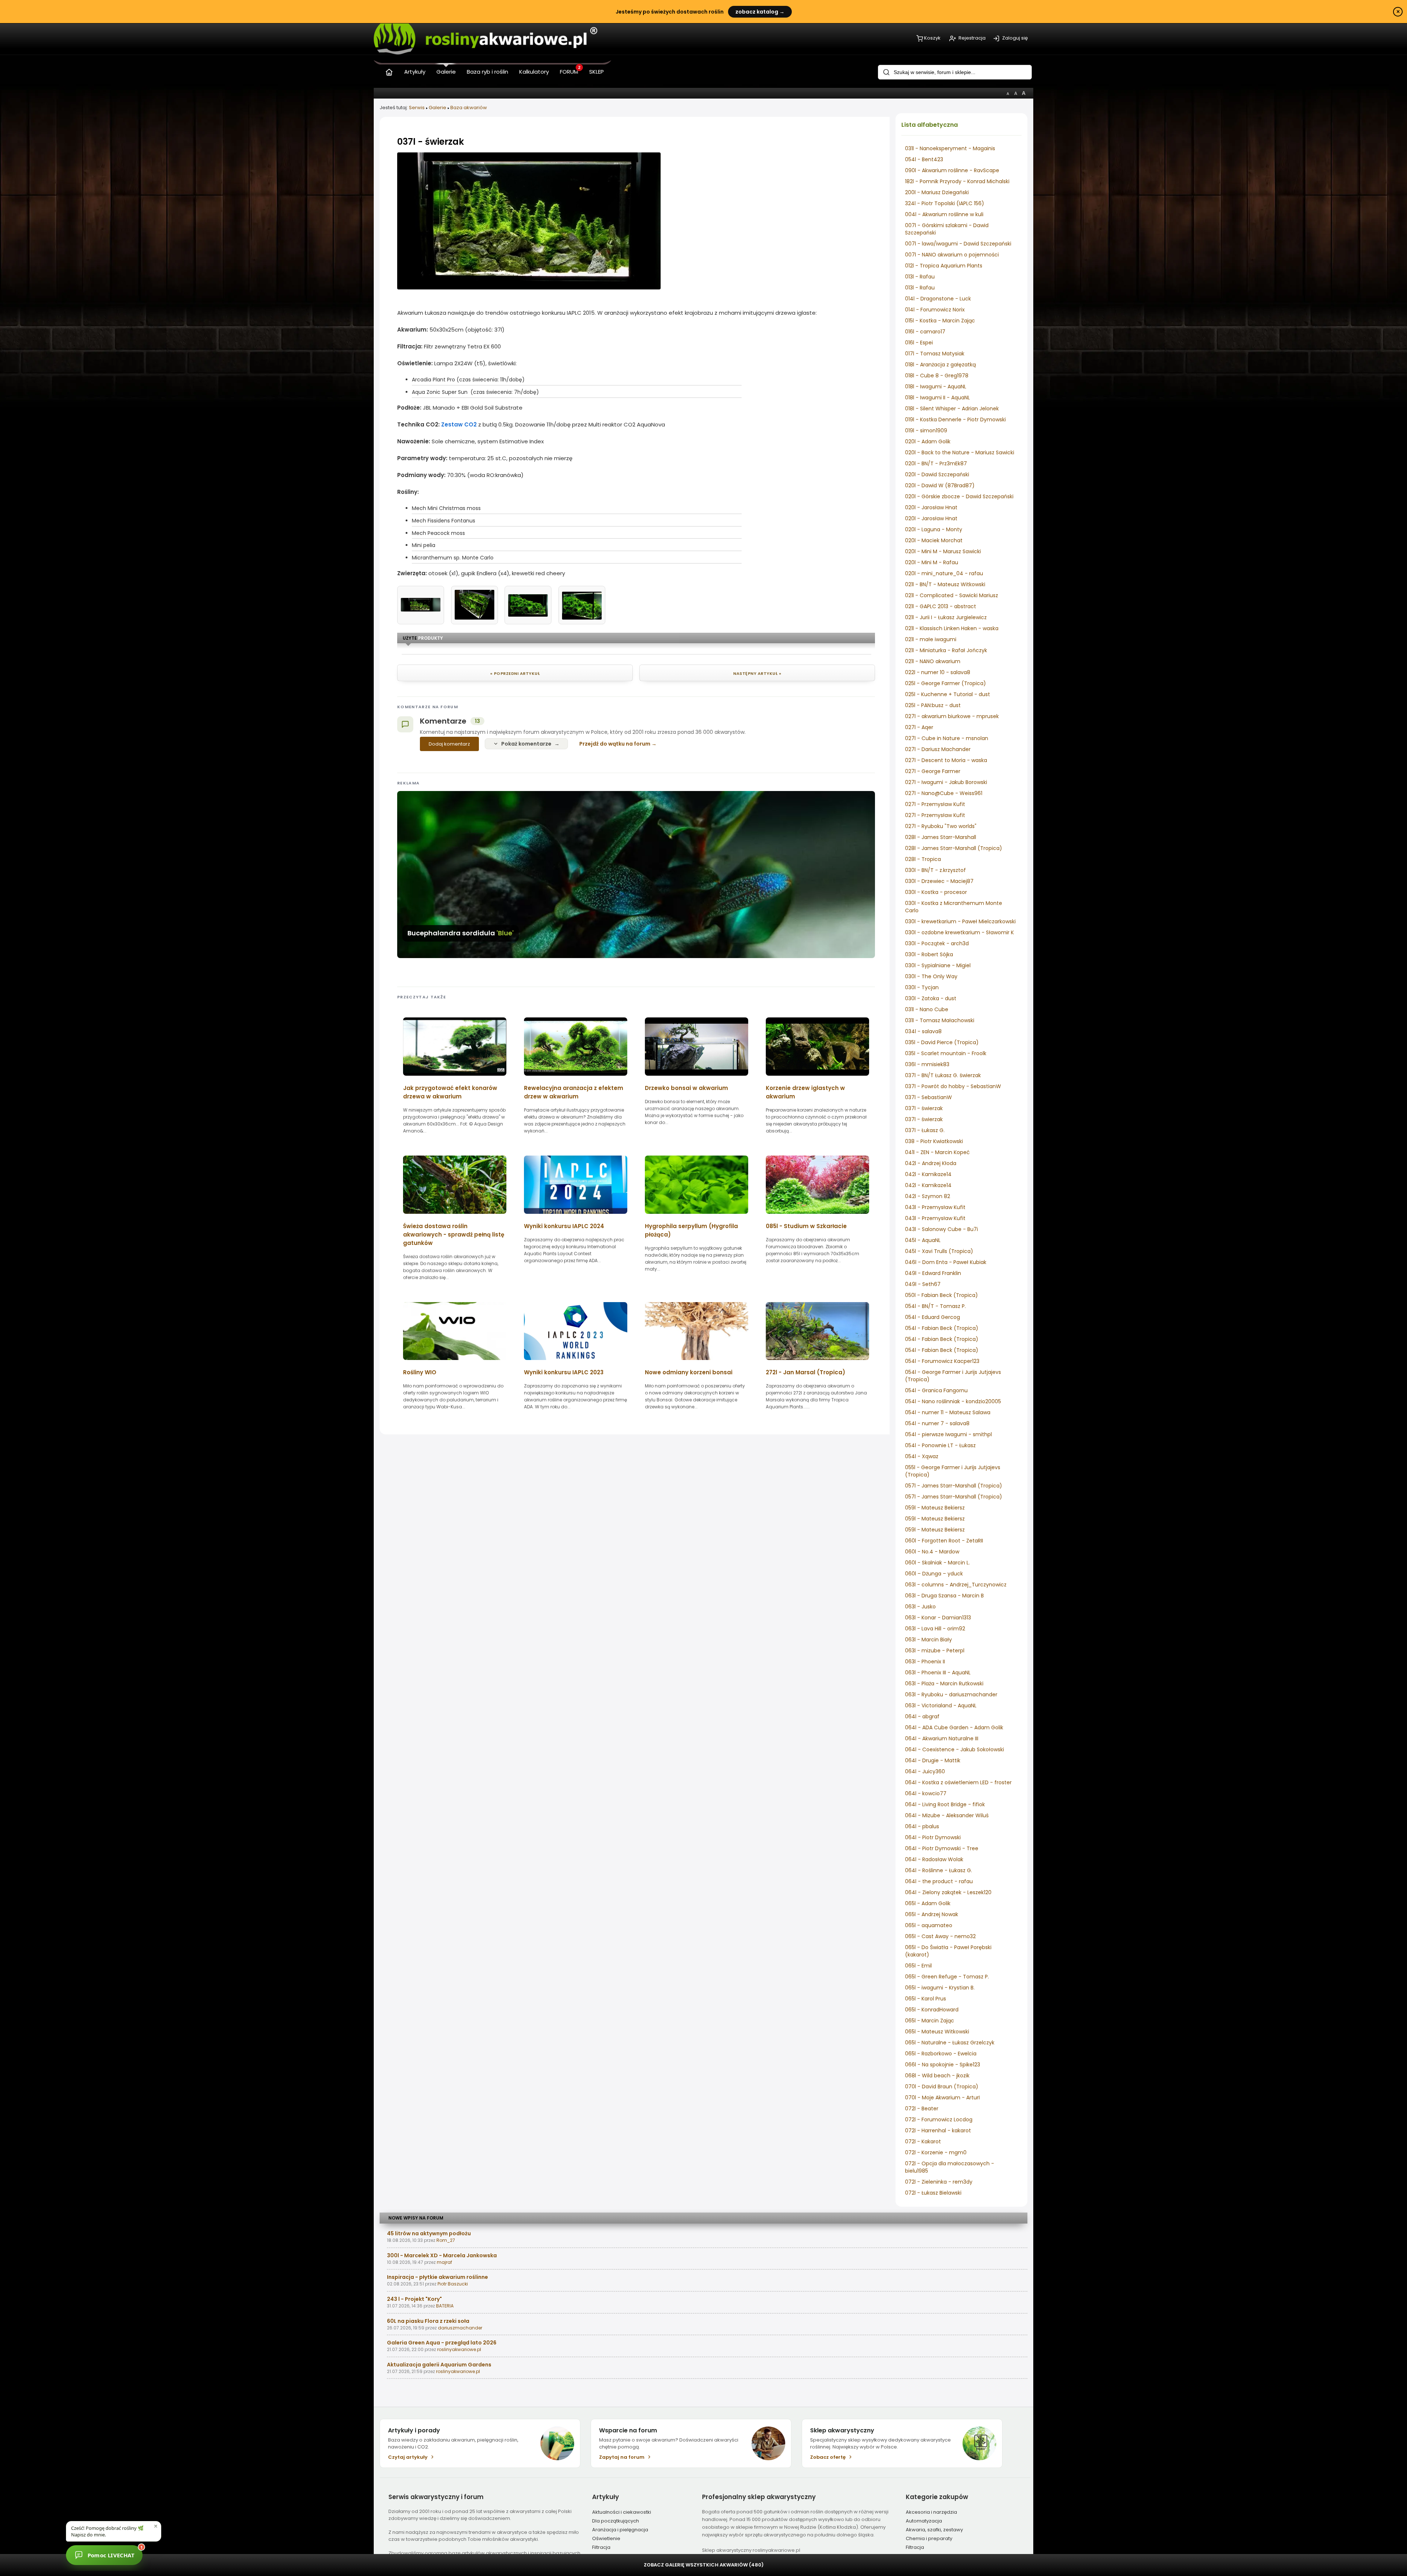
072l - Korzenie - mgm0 (936, 2152)
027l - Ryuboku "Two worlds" (941, 826)
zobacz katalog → (760, 12)
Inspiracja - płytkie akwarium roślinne (437, 2277)
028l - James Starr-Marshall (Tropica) (954, 848)
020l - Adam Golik (928, 441)
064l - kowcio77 (926, 1793)
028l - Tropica (923, 859)
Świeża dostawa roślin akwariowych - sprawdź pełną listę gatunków (454, 1235)
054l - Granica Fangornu (936, 1390)
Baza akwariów (469, 108)
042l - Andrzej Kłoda (931, 1163)
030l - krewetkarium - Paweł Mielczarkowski (960, 921)
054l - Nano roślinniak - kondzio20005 (953, 1401)
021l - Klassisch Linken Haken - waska (952, 628)
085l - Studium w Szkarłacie (806, 1226)
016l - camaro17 (925, 332)
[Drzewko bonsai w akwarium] (697, 1078)
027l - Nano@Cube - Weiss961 (944, 793)
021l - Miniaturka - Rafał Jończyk (946, 650)
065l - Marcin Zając (930, 2021)
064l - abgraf (922, 1716)
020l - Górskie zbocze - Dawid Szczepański (959, 496)
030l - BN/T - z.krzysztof (935, 870)
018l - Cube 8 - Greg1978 (937, 376)
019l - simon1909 (926, 430)
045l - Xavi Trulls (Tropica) (939, 1251)
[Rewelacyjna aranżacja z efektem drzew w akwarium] (576, 1078)
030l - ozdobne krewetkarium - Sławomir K (959, 932)
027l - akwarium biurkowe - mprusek (952, 716)
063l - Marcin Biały (928, 1640)
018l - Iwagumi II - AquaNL (937, 398)
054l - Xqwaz (922, 1456)
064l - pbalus (922, 1826)
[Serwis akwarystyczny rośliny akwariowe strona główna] (389, 71)
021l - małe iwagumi (931, 639)
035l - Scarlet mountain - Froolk (946, 1053)
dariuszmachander (460, 2328)
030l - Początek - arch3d (937, 943)
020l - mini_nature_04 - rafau (944, 573)
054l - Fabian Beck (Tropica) (942, 1328)
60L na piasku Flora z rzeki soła (428, 2321)
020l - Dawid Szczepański (937, 474)
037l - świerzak (924, 1108)
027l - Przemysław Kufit (935, 804)
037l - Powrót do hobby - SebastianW (953, 1086)
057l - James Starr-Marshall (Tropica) (954, 1486)
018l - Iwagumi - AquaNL (936, 387)
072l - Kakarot (923, 2141)
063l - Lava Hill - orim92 (935, 1629)
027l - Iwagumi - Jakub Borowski (946, 782)
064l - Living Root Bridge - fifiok (945, 1804)
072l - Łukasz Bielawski (933, 2193)
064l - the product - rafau (939, 1881)
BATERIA (445, 2306)
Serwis (417, 108)
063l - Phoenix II (925, 1662)
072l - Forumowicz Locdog (939, 2119)
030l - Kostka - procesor (936, 892)
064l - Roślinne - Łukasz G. (939, 1870)
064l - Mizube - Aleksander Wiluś (947, 1815)
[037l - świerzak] (529, 287)
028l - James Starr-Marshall (941, 837)
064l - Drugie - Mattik (933, 1760)
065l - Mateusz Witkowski (937, 2032)
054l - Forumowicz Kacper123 (942, 1361)
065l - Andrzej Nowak (932, 1914)
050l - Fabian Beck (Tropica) (941, 1295)
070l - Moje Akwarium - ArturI (942, 2098)
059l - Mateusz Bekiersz (935, 1508)
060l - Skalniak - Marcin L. (937, 1563)
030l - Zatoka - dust (931, 998)
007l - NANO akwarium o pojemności (952, 255)
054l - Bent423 (924, 159)
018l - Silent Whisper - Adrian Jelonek (952, 409)
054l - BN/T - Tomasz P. (935, 1306)
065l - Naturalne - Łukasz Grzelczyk (950, 2043)
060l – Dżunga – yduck (934, 1574)
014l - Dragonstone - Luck (938, 299)
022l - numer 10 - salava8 (938, 672)
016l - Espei (919, 343)
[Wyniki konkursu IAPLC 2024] (576, 1216)
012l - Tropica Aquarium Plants (944, 266)
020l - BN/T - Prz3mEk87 (936, 463)
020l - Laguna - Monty (934, 529)
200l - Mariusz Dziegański (937, 192)
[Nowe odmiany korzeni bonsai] (697, 1362)
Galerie (437, 108)
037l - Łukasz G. (925, 1130)
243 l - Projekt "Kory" (414, 2299)
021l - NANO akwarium (933, 661)
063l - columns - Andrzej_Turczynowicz (956, 1585)
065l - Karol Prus (926, 1999)
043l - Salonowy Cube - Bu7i (941, 1229)
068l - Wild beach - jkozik (937, 2076)
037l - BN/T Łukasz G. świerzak (943, 1075)
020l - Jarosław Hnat (931, 507)
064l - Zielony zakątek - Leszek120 (948, 1892)
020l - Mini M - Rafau (932, 562)
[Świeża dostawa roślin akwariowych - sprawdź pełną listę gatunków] (455, 1216)
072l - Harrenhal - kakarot (938, 2130)
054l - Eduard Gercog (933, 1317)
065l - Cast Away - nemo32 (940, 1936)
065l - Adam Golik (928, 1903)
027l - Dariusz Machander (938, 749)
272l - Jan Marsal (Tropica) (806, 1372)
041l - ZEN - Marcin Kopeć (937, 1152)
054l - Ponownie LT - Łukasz (940, 1445)
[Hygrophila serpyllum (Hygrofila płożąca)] (697, 1216)
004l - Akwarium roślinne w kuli (944, 214)
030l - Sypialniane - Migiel (938, 965)
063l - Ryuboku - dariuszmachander (951, 1694)
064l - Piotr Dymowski (933, 1837)
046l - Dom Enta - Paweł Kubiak (946, 1262)
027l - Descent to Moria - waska (946, 760)
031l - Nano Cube (927, 1009)
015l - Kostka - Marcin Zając (940, 321)
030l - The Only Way (931, 976)
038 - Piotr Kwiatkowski (934, 1141)
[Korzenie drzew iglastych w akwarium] (817, 1078)
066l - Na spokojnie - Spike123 (943, 2065)
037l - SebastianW (928, 1097)
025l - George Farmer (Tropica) (946, 683)
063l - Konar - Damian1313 (938, 1618)
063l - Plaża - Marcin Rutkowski (944, 1684)
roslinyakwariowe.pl (459, 2349)
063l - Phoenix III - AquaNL (938, 1673)
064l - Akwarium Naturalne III (942, 1738)
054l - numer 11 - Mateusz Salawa (948, 1412)
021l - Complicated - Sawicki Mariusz (952, 595)
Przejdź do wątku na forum (615, 744)
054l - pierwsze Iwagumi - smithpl (948, 1434)
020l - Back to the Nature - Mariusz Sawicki (960, 452)
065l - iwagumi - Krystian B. (940, 1988)
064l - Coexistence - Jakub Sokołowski (954, 1749)
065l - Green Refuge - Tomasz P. (947, 1977)
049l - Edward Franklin (933, 1273)
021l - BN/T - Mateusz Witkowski (945, 584)
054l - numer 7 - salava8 (937, 1423)
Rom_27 (446, 2240)
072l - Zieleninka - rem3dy (939, 2182)
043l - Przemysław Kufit (935, 1207)
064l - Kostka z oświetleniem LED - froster (958, 1782)
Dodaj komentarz (449, 744)
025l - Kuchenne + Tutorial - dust (948, 694)
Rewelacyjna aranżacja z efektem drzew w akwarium (574, 1092)
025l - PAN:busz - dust (933, 705)
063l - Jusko (920, 1607)
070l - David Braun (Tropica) (942, 2087)
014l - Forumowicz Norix (935, 310)
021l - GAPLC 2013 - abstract (941, 606)
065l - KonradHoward (932, 2010)
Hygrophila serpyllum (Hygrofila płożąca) (691, 1230)
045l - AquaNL (923, 1240)
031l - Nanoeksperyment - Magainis (950, 148)
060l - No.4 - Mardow (932, 1552)
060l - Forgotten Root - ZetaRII (944, 1541)
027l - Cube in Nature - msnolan (947, 738)
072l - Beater (922, 2109)
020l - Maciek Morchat (934, 540)
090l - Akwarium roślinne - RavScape (952, 170)
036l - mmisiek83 (927, 1064)
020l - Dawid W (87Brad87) (940, 485)
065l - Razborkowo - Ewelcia (941, 2054)
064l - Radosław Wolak (934, 1859)
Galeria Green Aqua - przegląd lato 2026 (442, 2343)
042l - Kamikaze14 (928, 1174)
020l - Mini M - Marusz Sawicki (943, 551)
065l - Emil (918, 1966)
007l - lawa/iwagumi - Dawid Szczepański (958, 244)
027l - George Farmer (933, 771)
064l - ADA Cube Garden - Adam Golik (954, 1727)
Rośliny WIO (420, 1372)
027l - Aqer (919, 727)
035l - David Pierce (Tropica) (942, 1042)
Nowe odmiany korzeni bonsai (689, 1372)
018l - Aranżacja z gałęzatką (940, 365)
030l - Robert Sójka (929, 954)
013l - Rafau (920, 277)
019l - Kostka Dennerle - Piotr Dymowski (955, 420)
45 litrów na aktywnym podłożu (429, 2233)
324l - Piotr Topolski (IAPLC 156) (945, 203)
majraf (444, 2262)
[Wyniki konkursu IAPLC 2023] (576, 1362)
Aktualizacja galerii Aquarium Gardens (439, 2365)
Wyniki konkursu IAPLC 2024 (564, 1226)
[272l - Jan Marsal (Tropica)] (817, 1362)
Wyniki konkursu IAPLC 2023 (564, 1372)
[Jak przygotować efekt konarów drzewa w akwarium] (455, 1078)
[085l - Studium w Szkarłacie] (817, 1216)
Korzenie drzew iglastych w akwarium (805, 1092)
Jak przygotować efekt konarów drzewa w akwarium (450, 1092)
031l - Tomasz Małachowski (940, 1020)
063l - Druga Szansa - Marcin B (944, 1596)
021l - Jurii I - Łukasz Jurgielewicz (946, 617)
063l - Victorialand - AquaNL (941, 1705)
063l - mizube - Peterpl (935, 1651)
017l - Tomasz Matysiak (935, 354)
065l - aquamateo (929, 1925)
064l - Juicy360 (925, 1771)
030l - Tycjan (922, 987)
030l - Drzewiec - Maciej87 (939, 881)
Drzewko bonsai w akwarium (686, 1088)
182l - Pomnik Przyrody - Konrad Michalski (957, 181)
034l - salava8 (923, 1031)
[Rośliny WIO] (455, 1362)
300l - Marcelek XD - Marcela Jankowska (442, 2255)
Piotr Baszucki (453, 2284)
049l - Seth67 (923, 1284)
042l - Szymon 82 (928, 1196)
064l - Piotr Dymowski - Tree (942, 1848)
